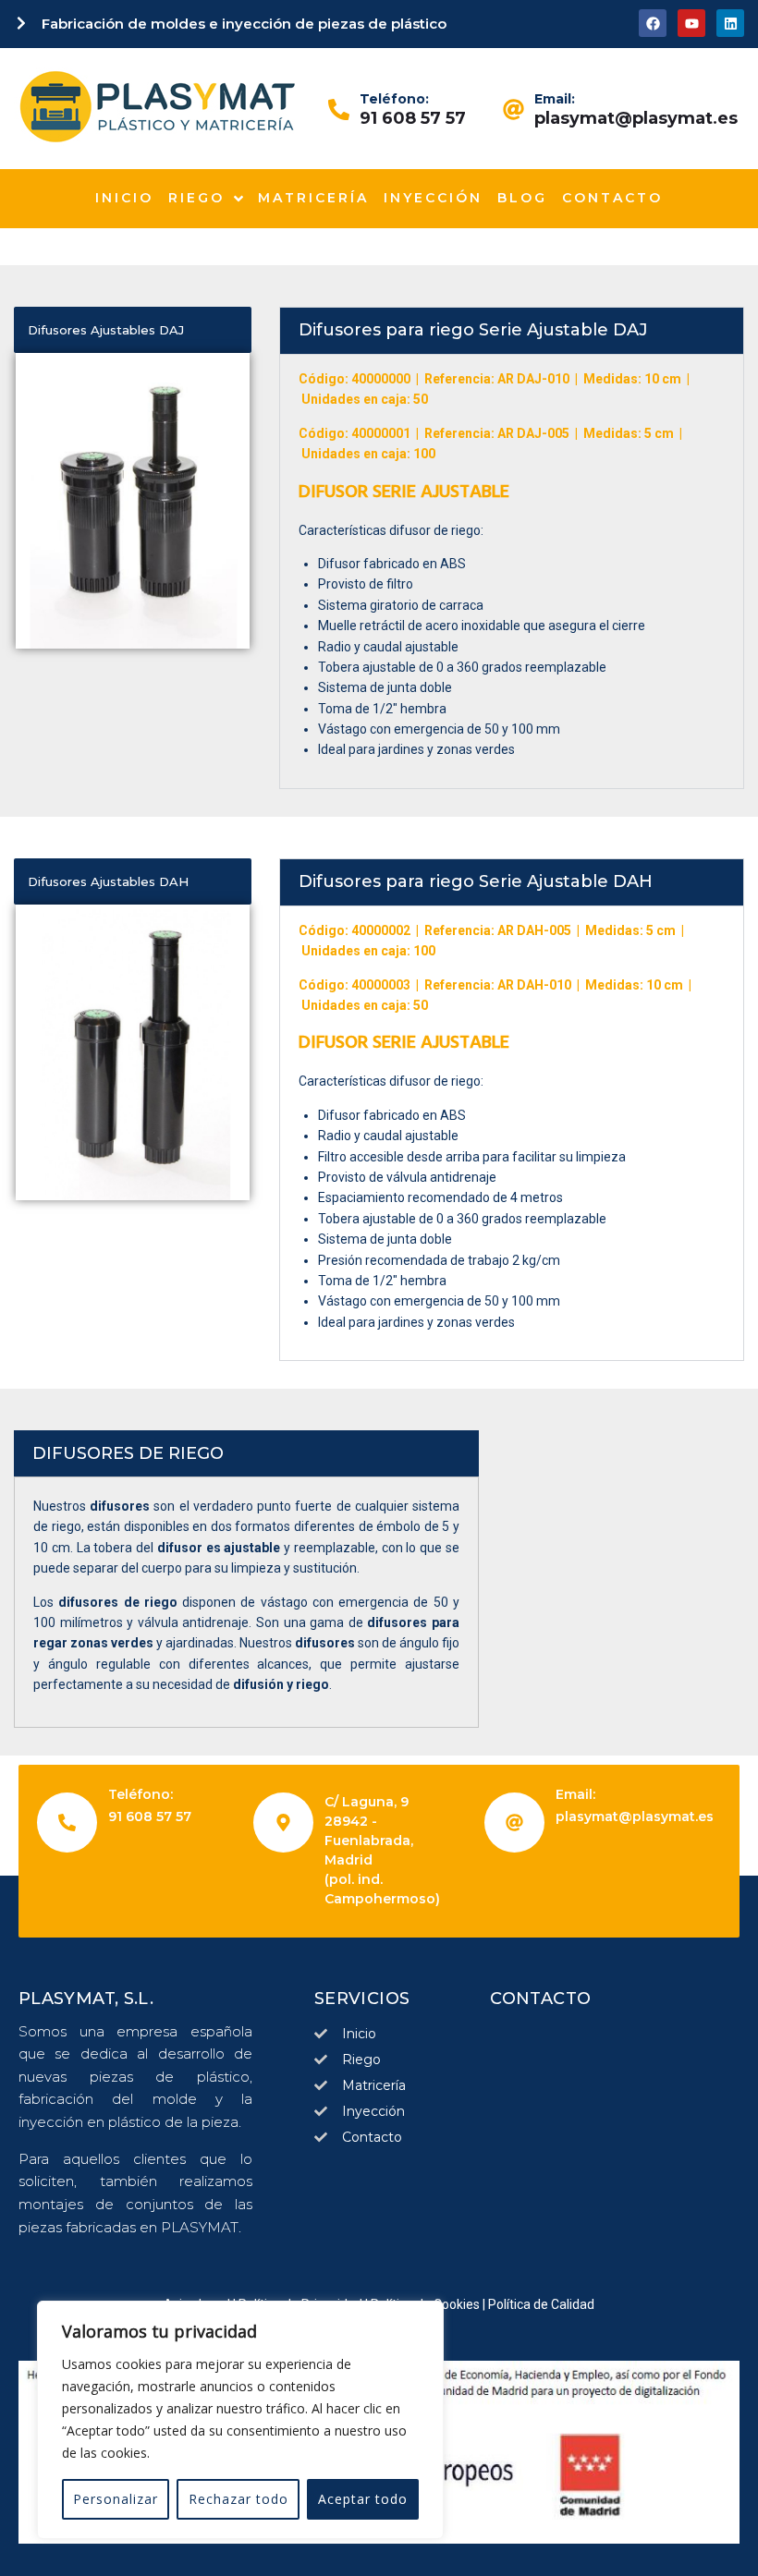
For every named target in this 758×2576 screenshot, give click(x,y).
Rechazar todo (238, 2499)
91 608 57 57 (413, 118)
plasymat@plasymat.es (636, 118)
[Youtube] (691, 23)
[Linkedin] (730, 23)
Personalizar (116, 2499)
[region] (240, 2420)
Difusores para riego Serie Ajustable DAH (476, 881)
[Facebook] (653, 23)
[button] (512, 331)
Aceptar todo (363, 2499)
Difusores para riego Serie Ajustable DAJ (473, 330)
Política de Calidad (541, 2304)
